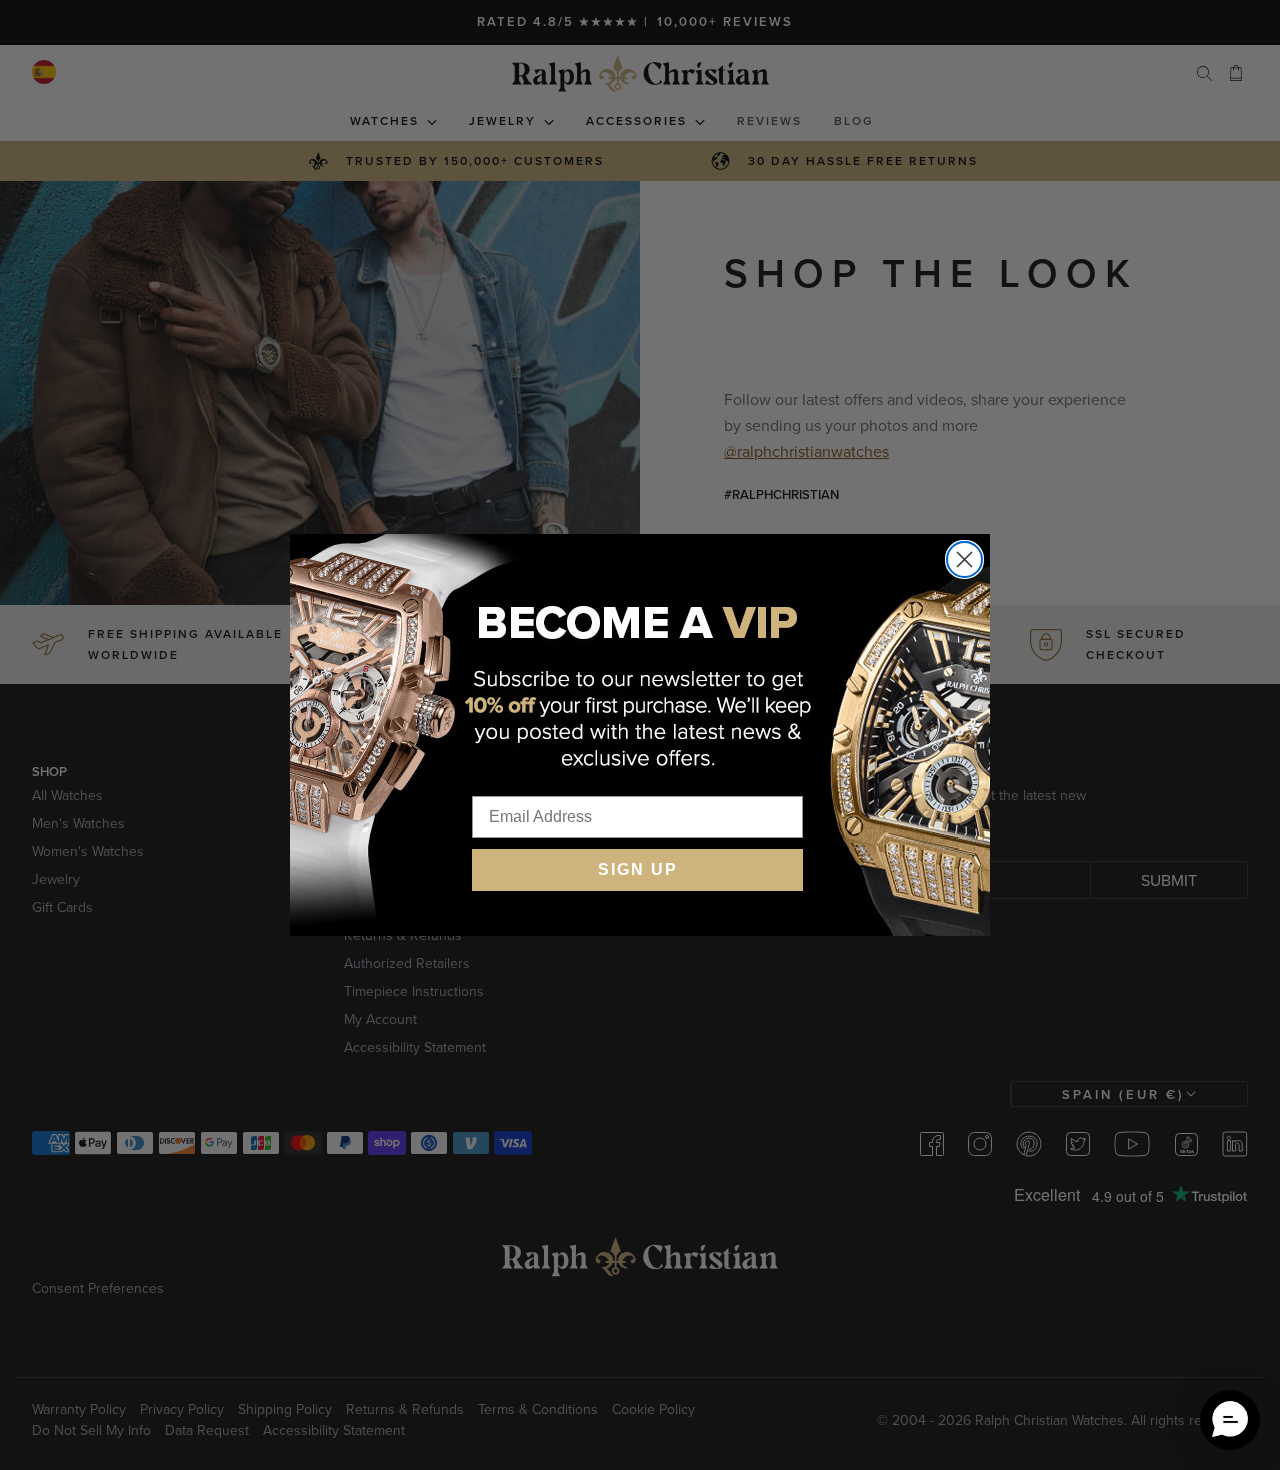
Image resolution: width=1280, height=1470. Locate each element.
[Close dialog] (964, 559)
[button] (1230, 1420)
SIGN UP (638, 869)
